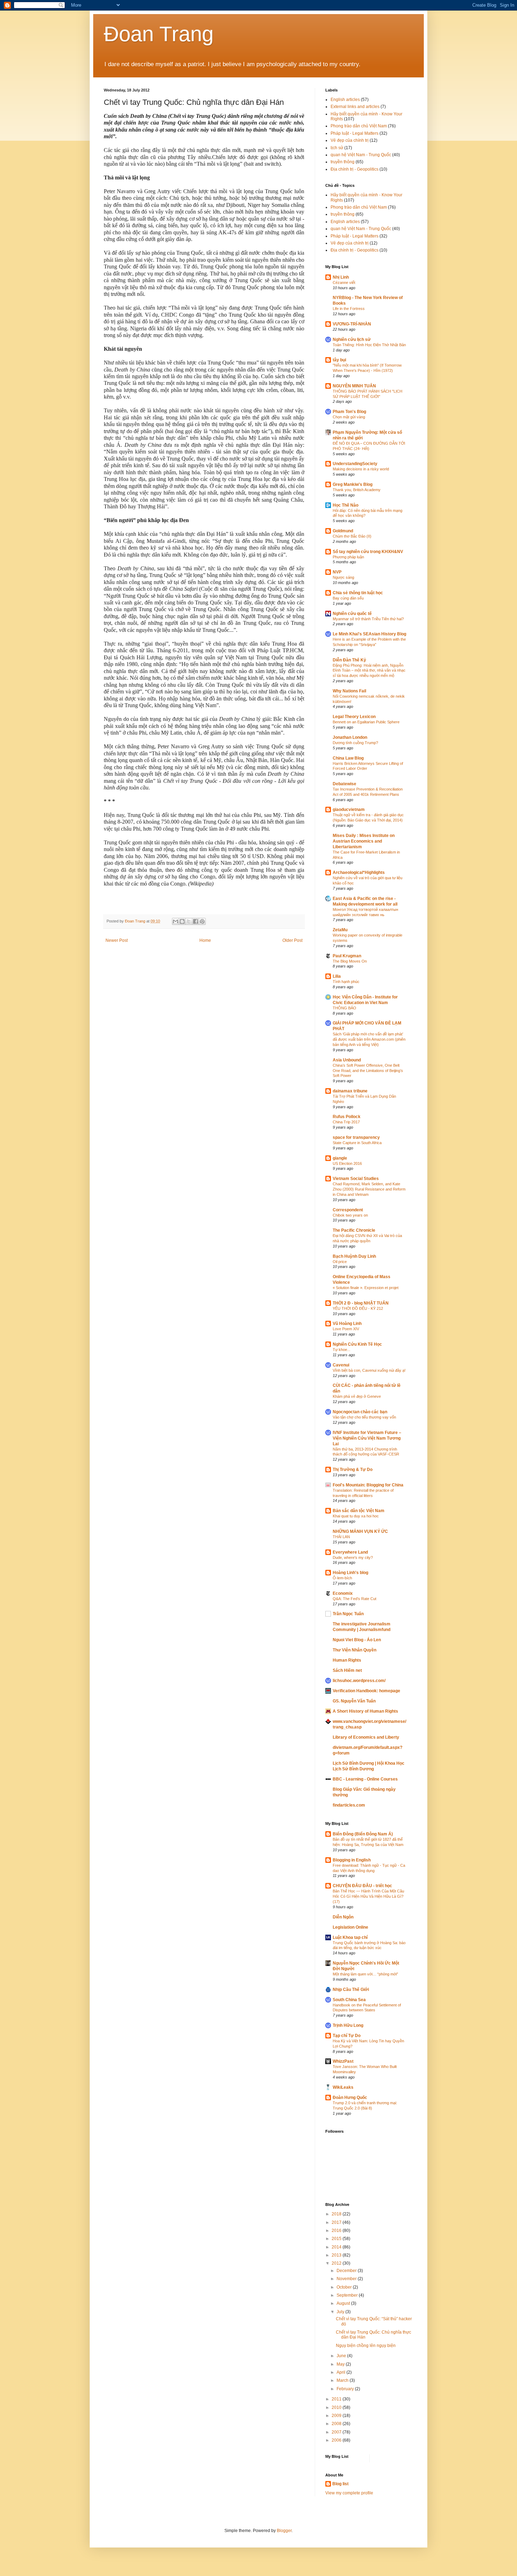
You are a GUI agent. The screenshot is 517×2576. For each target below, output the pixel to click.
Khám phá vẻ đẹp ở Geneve (357, 1396)
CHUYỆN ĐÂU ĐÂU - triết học (362, 1886)
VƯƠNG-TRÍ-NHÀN (352, 324)
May (341, 2364)
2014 (337, 2247)
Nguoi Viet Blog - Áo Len (357, 1640)
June (342, 2356)
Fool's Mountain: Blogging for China (368, 1485)
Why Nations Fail (349, 691)
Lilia (337, 976)
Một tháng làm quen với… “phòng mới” (365, 1974)
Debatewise (344, 784)
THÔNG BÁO (344, 1008)
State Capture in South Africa (357, 1143)
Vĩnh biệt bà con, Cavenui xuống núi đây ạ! (369, 1370)
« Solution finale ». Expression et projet (366, 1288)
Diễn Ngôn (343, 1917)
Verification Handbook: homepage (366, 1691)
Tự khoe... (342, 1350)
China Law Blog (348, 758)
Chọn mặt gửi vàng (349, 417)
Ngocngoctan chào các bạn (360, 1412)
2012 (337, 2263)
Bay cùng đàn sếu (348, 598)
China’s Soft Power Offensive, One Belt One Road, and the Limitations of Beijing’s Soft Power (368, 1071)
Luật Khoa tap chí (350, 1937)
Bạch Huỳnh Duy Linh (354, 1256)
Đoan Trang (159, 34)
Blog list (340, 2484)
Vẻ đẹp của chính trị (350, 140)
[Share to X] (189, 921)
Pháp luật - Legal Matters (355, 133)
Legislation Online (350, 1927)
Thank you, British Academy (357, 490)
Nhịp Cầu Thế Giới (351, 1990)
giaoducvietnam (349, 810)
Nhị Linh (341, 277)
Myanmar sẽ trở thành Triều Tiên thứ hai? (368, 619)
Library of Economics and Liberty (366, 1737)
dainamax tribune (350, 1091)
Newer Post (117, 940)
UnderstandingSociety (355, 464)
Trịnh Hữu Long (348, 2025)
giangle (340, 1158)
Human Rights (347, 1660)
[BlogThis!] (182, 921)
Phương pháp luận (348, 557)
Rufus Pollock (347, 1117)
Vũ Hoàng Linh (347, 1324)
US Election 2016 (347, 1163)
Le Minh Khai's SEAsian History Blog (369, 634)
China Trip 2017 (346, 1122)
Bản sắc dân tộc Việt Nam (359, 1511)
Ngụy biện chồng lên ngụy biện (366, 2346)
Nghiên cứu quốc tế (352, 614)
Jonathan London (350, 737)
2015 (337, 2239)
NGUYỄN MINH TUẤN (354, 386)
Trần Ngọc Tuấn (348, 1614)
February (346, 2389)
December (347, 2271)
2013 (337, 2255)
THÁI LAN (341, 1537)
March (343, 2380)
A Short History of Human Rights (365, 1711)
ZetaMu (340, 930)
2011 (337, 2399)
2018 (337, 2214)
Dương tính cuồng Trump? (355, 743)
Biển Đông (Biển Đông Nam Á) (363, 1834)
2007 (337, 2432)
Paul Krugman (347, 956)
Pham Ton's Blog (349, 412)
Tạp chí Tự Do (347, 2036)
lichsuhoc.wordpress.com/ (359, 1681)
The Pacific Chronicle (354, 1230)
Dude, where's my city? (353, 1557)
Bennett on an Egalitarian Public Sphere (366, 722)
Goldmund (343, 531)
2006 (337, 2440)
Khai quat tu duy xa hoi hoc (356, 1516)
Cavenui (341, 1365)
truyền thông (343, 162)
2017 (337, 2222)
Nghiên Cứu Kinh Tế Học (357, 1344)
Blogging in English (352, 1860)
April (342, 2372)
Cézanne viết (344, 283)
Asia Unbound (347, 1060)
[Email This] (175, 921)
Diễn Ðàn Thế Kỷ (349, 660)
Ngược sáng (343, 577)
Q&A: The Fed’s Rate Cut (355, 1599)
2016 (337, 2231)
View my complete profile (349, 2493)
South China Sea (349, 2000)
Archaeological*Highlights (359, 873)
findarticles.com (349, 1805)
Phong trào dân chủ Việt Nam (359, 126)
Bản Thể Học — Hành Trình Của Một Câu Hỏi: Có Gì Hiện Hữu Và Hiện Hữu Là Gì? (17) (368, 1896)
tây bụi (339, 360)
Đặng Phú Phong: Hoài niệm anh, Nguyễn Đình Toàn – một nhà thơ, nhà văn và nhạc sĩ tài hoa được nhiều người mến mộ (369, 671)
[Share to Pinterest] (202, 921)
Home (205, 940)
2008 (337, 2424)
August (344, 2303)
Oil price (340, 1262)
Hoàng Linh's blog (350, 1573)
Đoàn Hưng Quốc (350, 2098)
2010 (337, 2407)
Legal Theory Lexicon (354, 717)
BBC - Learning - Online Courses (365, 1779)
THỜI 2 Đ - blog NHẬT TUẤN (361, 1303)
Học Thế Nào (346, 505)
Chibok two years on (350, 1215)
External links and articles (355, 107)
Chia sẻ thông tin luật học (358, 593)
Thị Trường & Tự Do (353, 1470)
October (345, 2287)
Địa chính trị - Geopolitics (355, 169)
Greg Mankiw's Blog (353, 484)
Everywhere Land (350, 1552)
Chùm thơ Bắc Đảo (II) (352, 536)
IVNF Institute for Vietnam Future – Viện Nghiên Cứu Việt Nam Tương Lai (367, 1438)
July (341, 2312)
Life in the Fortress (349, 309)
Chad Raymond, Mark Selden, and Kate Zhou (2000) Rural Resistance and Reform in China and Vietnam (369, 1189)
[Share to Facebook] (196, 921)
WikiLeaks (343, 2087)
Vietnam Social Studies (356, 1179)
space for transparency (356, 1137)
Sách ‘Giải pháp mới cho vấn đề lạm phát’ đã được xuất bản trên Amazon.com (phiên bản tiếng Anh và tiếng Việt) (369, 1039)
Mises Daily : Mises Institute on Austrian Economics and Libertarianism (364, 841)
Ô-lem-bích (342, 1578)
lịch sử (337, 148)
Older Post (292, 940)
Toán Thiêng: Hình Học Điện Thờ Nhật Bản (369, 345)
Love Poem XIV (346, 1329)
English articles (345, 100)
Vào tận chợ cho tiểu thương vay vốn (364, 1417)
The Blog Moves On (350, 961)
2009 (337, 2416)
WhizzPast (343, 2061)
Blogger (284, 2531)
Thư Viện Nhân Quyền (355, 1650)
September (348, 2295)
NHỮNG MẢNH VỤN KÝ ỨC (360, 1531)
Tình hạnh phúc (346, 982)
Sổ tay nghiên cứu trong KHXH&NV (368, 552)
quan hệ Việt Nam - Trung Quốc (361, 155)
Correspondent (348, 1210)
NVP (337, 572)
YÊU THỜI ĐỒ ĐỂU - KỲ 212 (358, 1308)
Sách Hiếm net (347, 1670)
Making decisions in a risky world (361, 469)
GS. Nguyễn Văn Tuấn (354, 1701)
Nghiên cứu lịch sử (352, 340)
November (347, 2279)
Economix (343, 1593)
